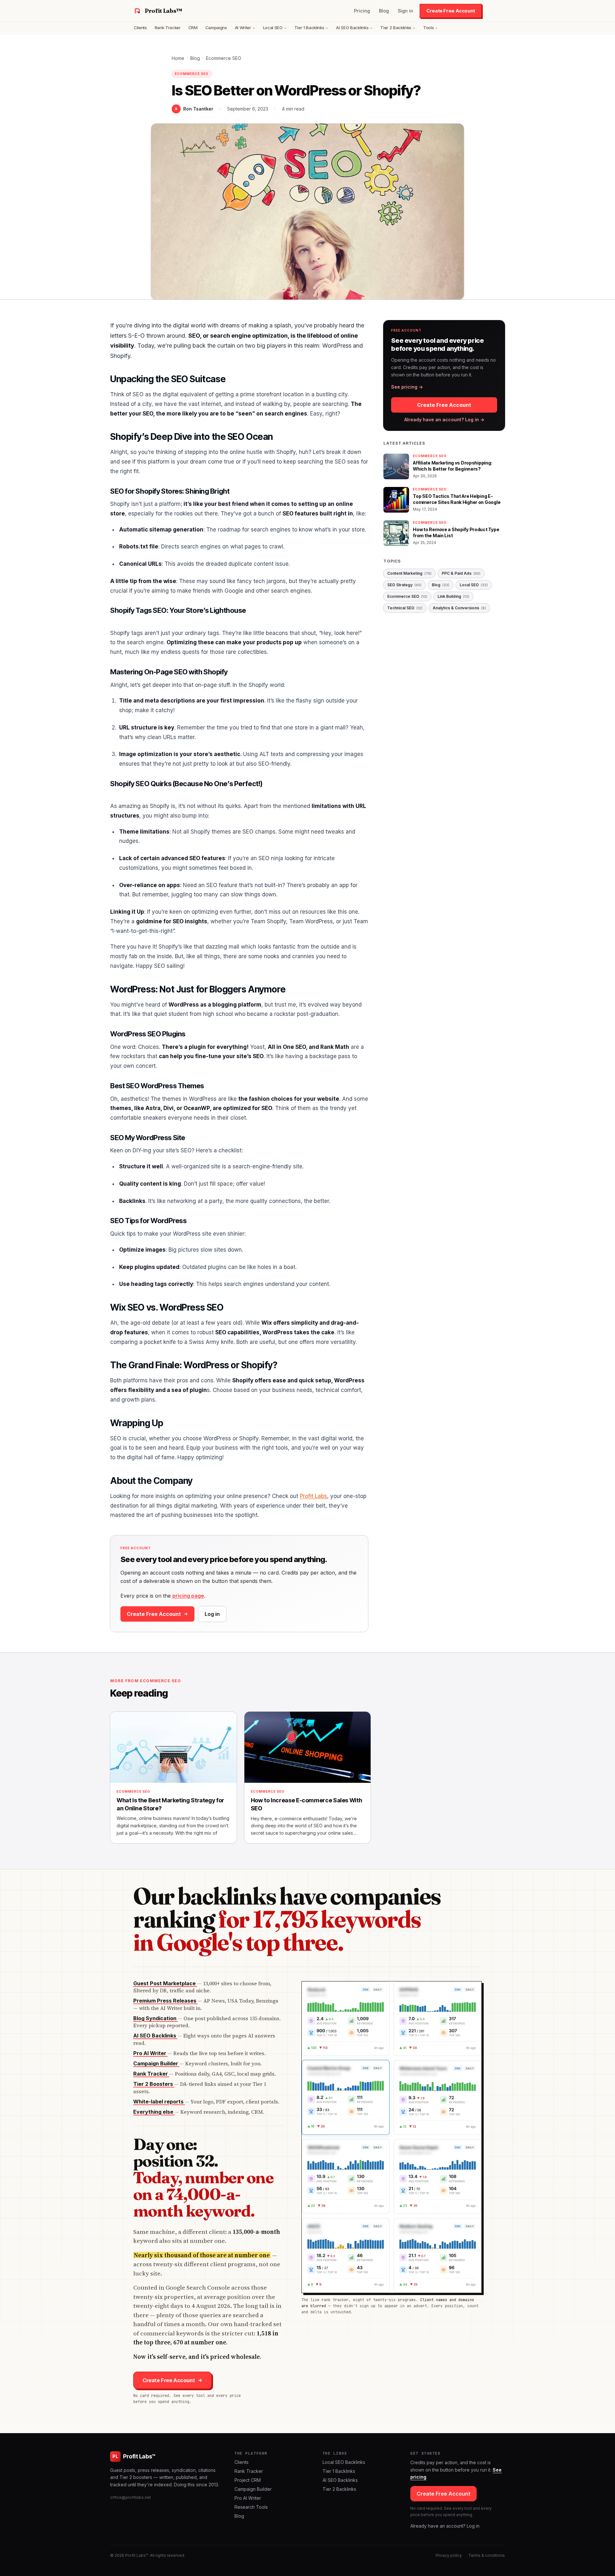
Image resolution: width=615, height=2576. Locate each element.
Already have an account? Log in (445, 2526)
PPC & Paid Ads (461, 573)
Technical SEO (405, 608)
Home (178, 58)
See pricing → (407, 387)
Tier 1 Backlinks (309, 28)
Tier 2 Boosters (154, 2084)
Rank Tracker (168, 28)
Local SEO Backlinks (344, 2462)
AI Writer (243, 28)
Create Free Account (451, 11)
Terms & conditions (487, 2555)
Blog (384, 11)
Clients (140, 28)
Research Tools (251, 2507)
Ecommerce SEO (224, 58)
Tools (428, 28)
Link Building (453, 596)
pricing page (188, 1596)
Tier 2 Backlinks (396, 28)
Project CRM (248, 2480)
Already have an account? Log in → (444, 420)
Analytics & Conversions (459, 608)
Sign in (406, 11)
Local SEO (273, 28)
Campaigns (216, 28)
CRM (193, 28)
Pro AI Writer (150, 2053)
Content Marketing (409, 573)
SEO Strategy (404, 585)
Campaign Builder (156, 2063)
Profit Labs (313, 1496)
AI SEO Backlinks (352, 28)
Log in (212, 1614)
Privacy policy (449, 2555)
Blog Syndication (156, 2018)
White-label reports (159, 2102)
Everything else (154, 2112)
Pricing (362, 11)
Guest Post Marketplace (165, 1983)
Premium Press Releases (165, 2001)
